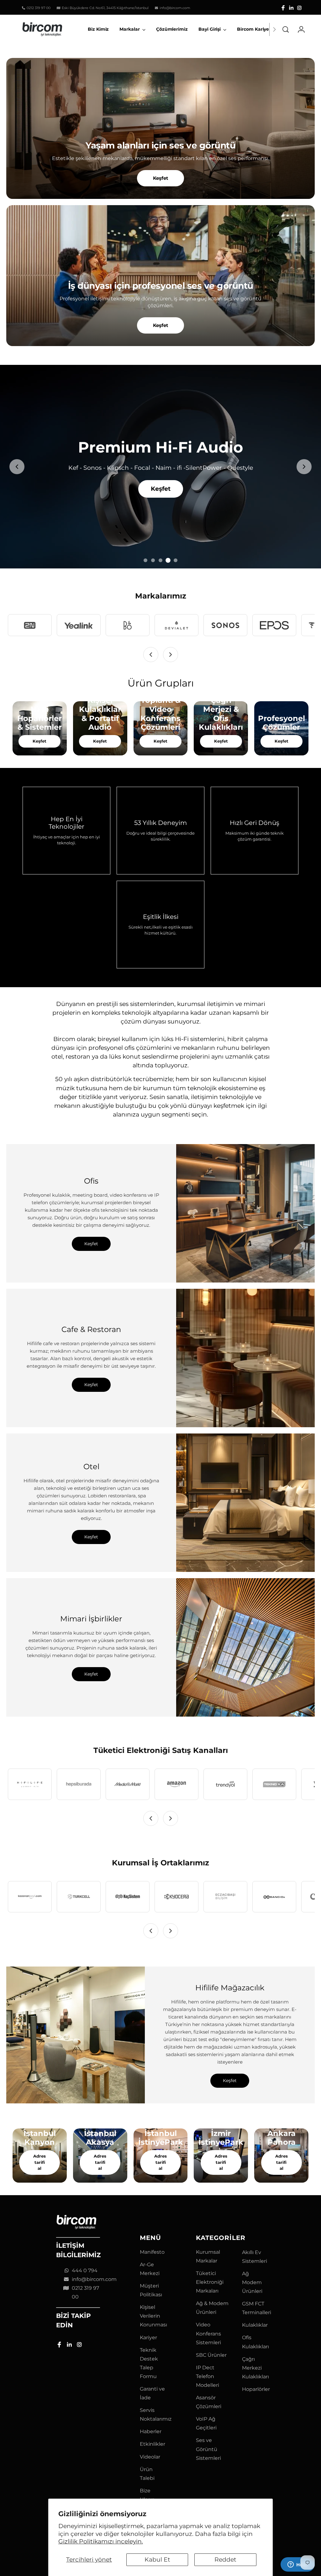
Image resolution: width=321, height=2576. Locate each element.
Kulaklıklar (255, 2325)
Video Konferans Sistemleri (208, 2333)
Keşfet (161, 178)
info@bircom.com (94, 2279)
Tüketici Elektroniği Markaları (210, 2282)
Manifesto (152, 2252)
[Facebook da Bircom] (283, 8)
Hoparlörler (256, 2389)
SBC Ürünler (211, 2355)
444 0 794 (85, 2270)
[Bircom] (42, 29)
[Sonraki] (274, 29)
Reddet (225, 2560)
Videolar (150, 2457)
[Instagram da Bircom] (299, 8)
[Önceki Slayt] (17, 467)
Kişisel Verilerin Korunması (153, 2316)
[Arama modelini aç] (286, 29)
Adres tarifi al (39, 2162)
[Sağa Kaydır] (171, 655)
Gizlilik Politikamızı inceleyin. (101, 2541)
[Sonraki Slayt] (304, 467)
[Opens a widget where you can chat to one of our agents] (297, 2565)
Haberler (151, 2431)
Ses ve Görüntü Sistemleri (208, 2449)
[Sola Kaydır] (151, 655)
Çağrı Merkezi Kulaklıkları (255, 2368)
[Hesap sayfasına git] (299, 29)
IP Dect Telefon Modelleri (208, 2376)
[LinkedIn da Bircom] (291, 8)
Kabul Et (157, 2560)
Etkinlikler (153, 2444)
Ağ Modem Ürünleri (252, 2282)
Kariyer (148, 2338)
